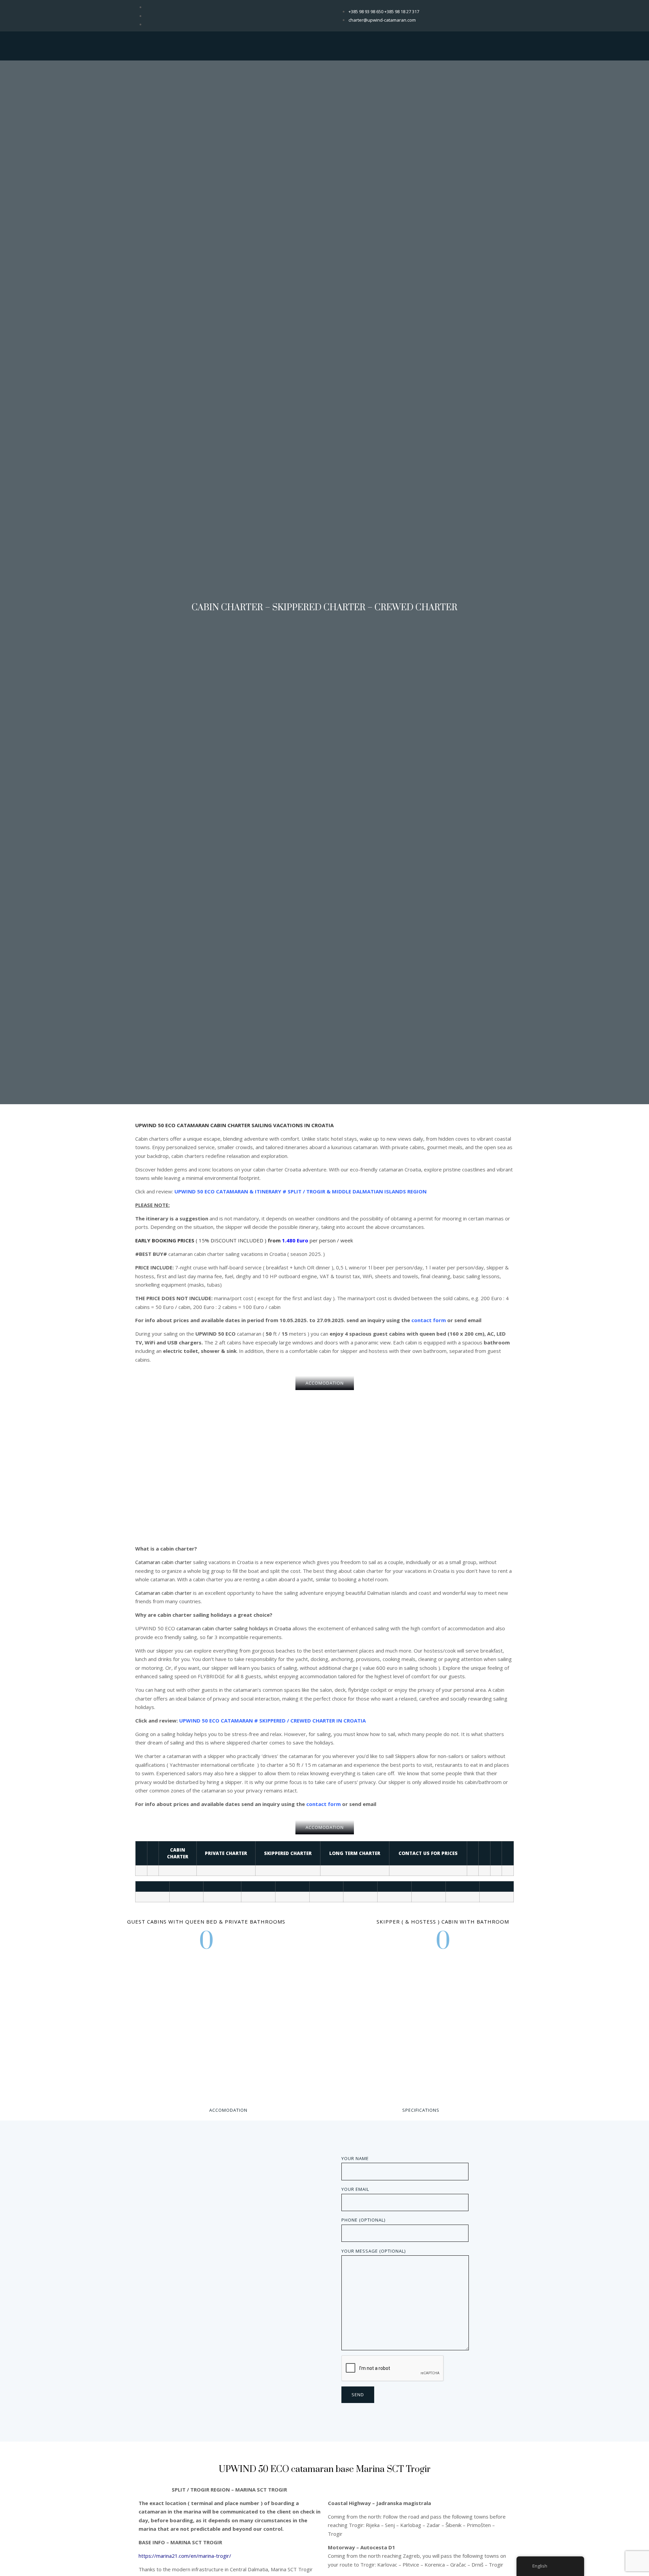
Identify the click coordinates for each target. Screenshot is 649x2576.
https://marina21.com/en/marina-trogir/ (185, 2556)
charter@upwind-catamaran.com (382, 20)
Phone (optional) (363, 2220)
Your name (355, 2158)
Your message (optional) (374, 2251)
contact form (429, 1320)
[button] (325, 1383)
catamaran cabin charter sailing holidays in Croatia (234, 1628)
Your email (355, 2189)
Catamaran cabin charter (163, 1562)
